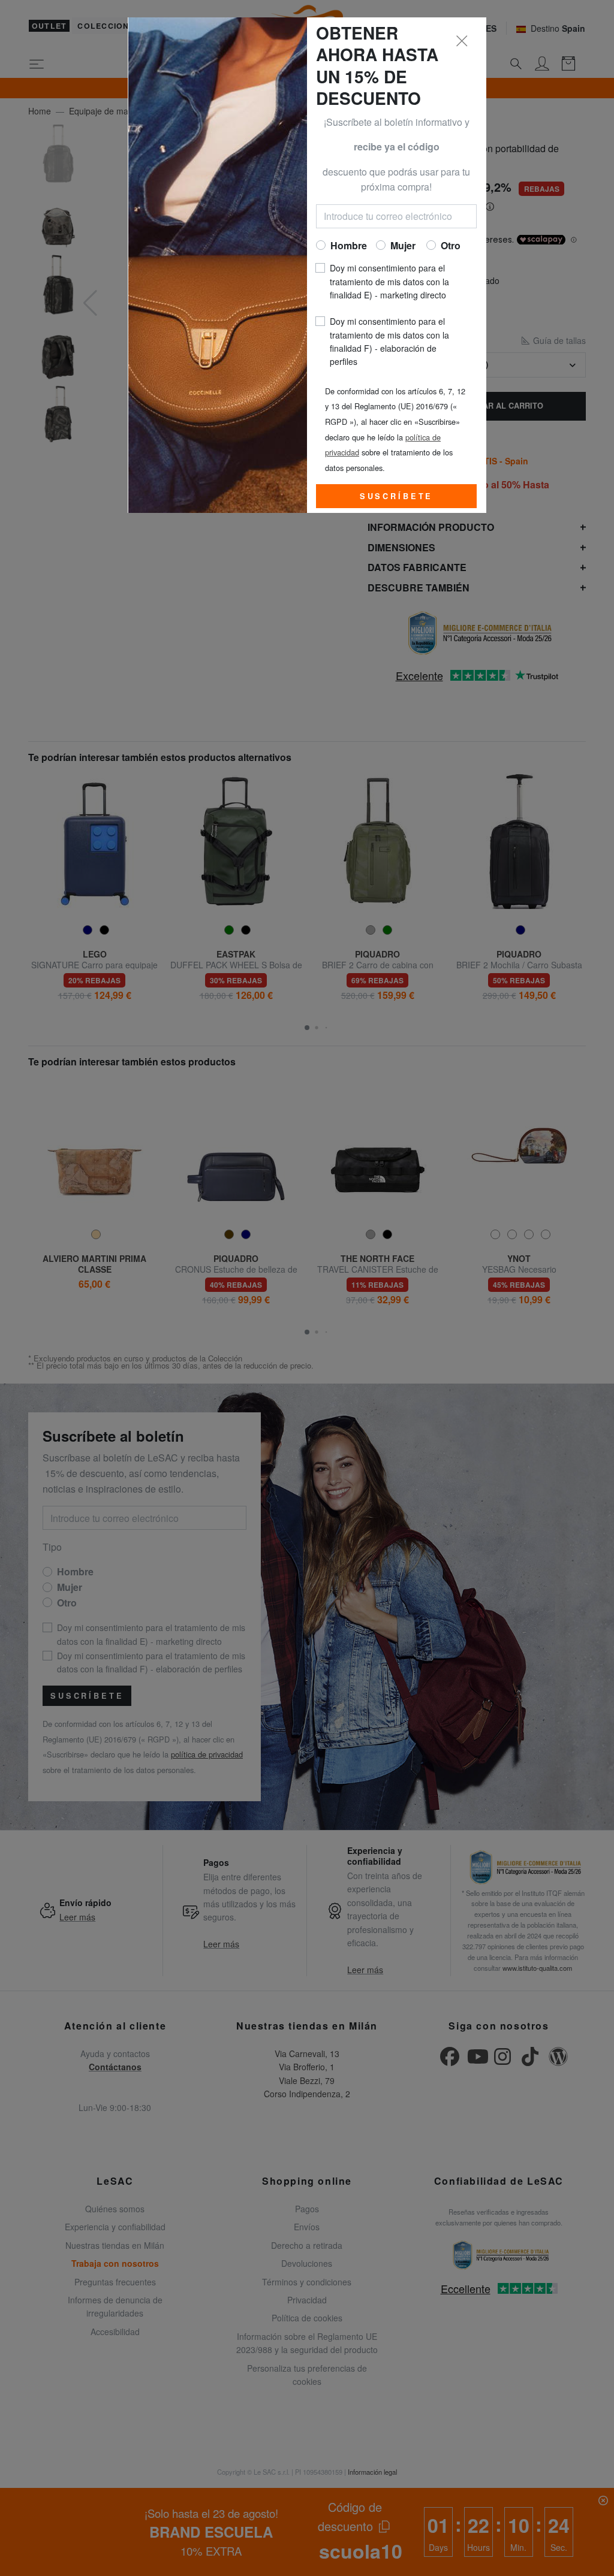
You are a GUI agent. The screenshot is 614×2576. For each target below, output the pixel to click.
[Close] (462, 41)
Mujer (403, 245)
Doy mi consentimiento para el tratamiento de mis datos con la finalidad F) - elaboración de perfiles (389, 341)
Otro (451, 245)
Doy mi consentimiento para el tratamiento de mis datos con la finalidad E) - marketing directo (389, 281)
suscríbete (396, 496)
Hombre (349, 245)
